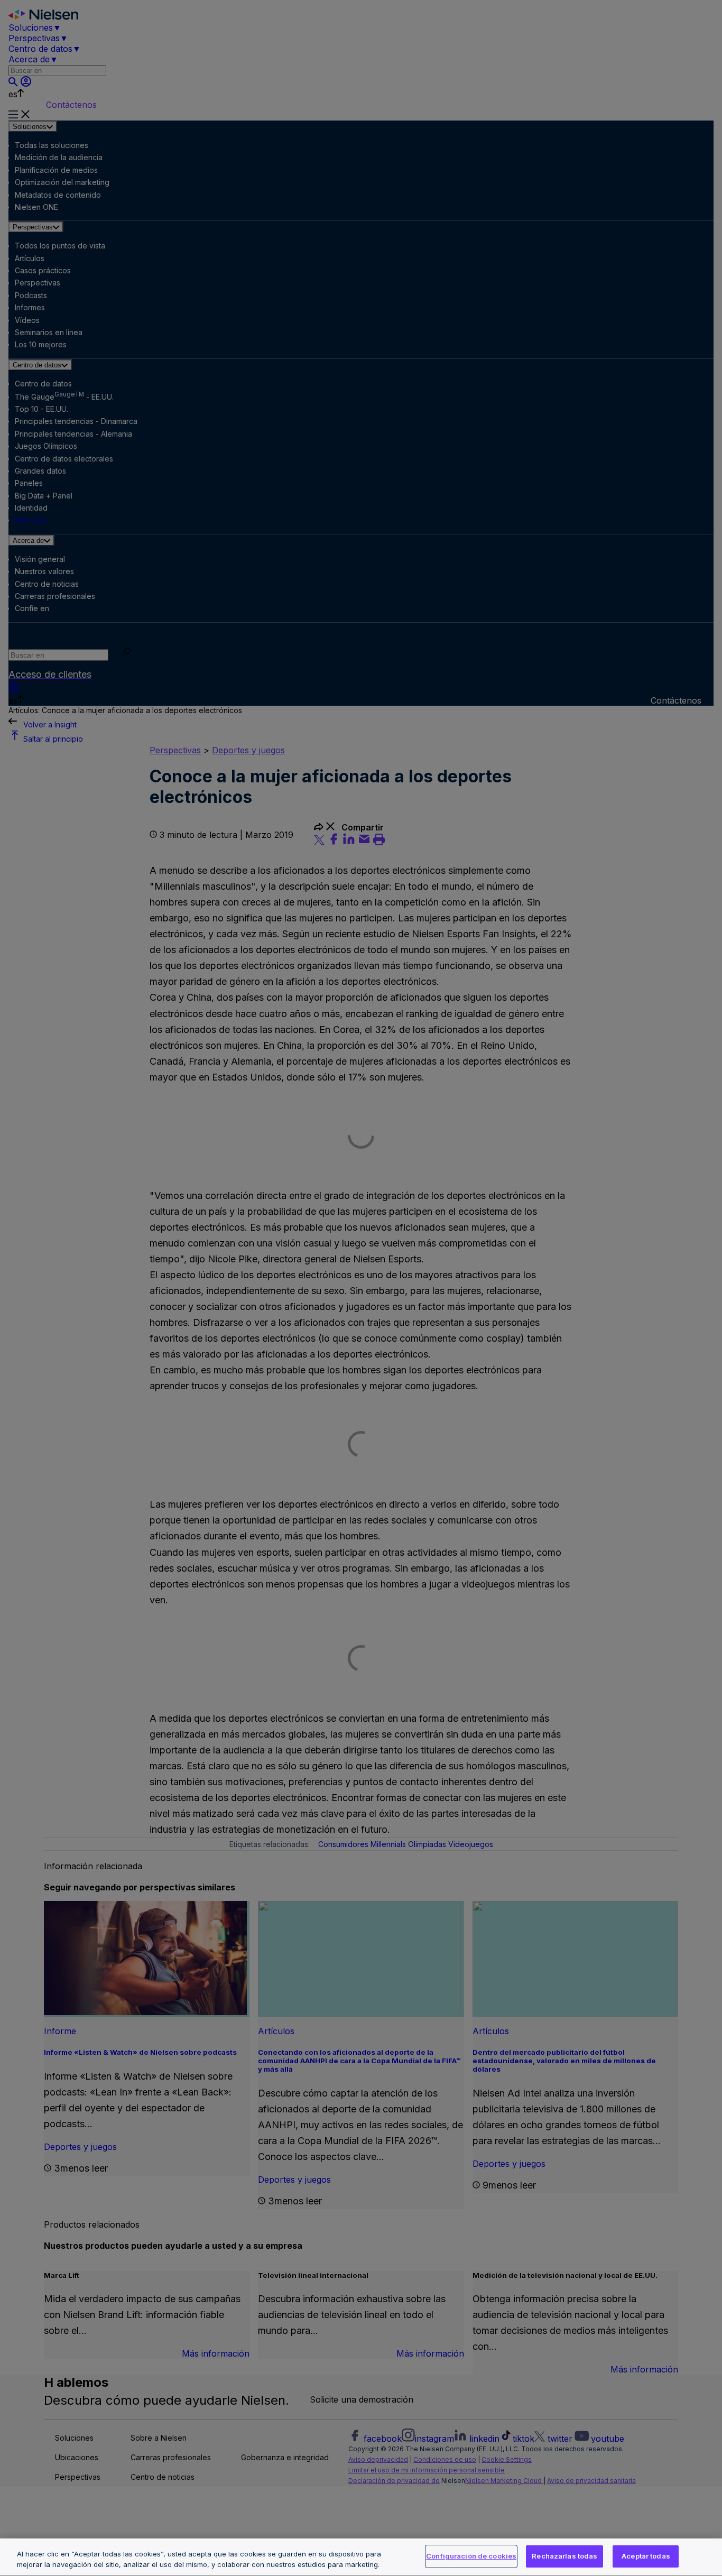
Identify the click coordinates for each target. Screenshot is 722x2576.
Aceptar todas (646, 2556)
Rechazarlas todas (564, 2556)
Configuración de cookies (471, 2556)
